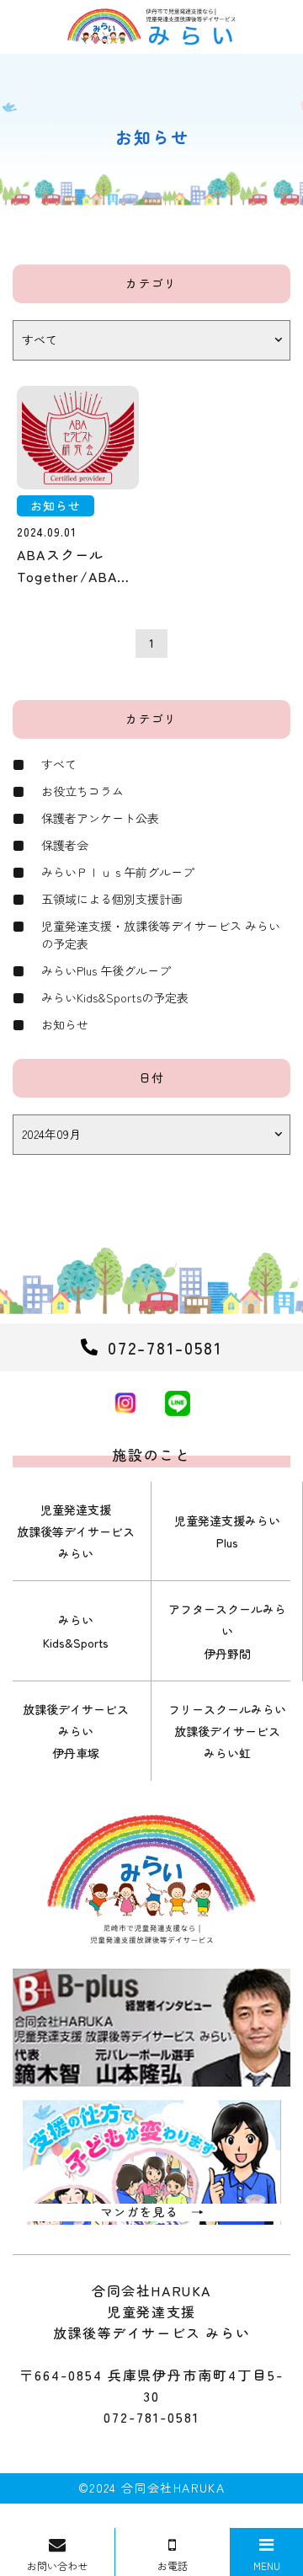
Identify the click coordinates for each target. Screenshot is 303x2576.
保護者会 (65, 845)
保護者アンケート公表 (100, 818)
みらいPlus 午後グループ (106, 970)
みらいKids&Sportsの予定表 (115, 997)
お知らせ (65, 1024)
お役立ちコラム (82, 791)
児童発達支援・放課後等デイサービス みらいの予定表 (161, 935)
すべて (59, 764)
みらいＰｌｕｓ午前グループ (118, 872)
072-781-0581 (151, 2417)
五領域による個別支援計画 (112, 899)
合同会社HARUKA (173, 2488)
